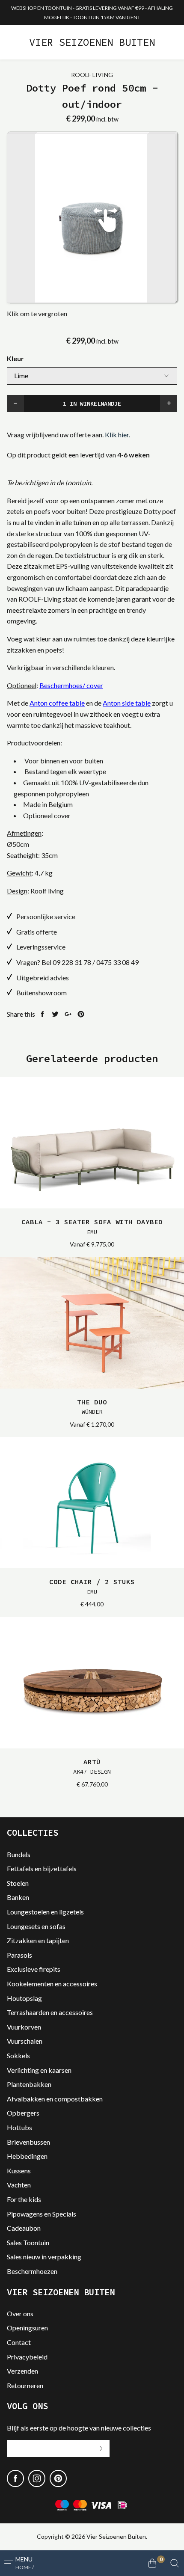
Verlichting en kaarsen (39, 2070)
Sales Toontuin (28, 2242)
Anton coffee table (57, 703)
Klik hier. (117, 435)
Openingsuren (27, 2328)
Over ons (20, 2313)
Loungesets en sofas (36, 1926)
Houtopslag (24, 1998)
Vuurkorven (24, 2027)
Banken (18, 1897)
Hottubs (19, 2127)
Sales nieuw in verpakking (44, 2257)
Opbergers (23, 2113)
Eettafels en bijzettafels (42, 1868)
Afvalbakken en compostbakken (55, 2099)
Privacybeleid (27, 2357)
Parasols (19, 1955)
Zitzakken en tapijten (38, 1940)
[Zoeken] (175, 2563)
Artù (92, 1766)
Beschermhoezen (32, 2271)
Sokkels (18, 2055)
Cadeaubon (24, 2228)
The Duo (92, 1407)
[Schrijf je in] (101, 2448)
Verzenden (22, 2371)
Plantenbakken (29, 2084)
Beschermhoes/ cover (71, 685)
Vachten (19, 2185)
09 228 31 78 (72, 962)
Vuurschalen (25, 2041)
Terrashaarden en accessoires (50, 2012)
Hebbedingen (27, 2156)
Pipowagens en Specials (42, 2214)
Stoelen (18, 1883)
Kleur (15, 358)
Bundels (19, 1854)
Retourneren (25, 2385)
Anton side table (127, 703)
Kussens (19, 2171)
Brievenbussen (28, 2142)
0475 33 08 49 (117, 962)
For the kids (24, 2199)
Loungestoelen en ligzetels (45, 1912)
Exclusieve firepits (34, 1969)
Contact (19, 2342)
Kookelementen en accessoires (52, 1984)
